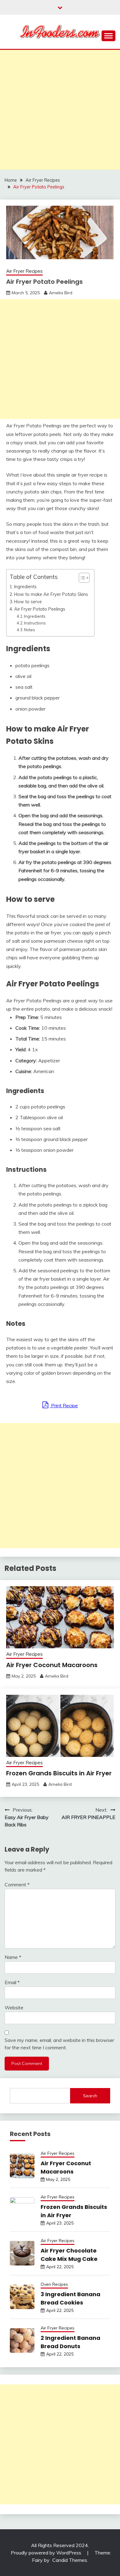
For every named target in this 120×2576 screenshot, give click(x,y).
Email (12, 1982)
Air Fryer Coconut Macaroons (52, 1665)
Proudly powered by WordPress (47, 2553)
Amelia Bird (61, 293)
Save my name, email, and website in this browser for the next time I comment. (59, 2044)
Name (13, 1957)
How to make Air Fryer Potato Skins (51, 594)
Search (90, 2096)
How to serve (28, 602)
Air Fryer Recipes (24, 271)
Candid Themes (70, 2560)
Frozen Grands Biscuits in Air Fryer (59, 1773)
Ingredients (25, 587)
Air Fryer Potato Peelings (40, 609)
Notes (30, 630)
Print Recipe (64, 1405)
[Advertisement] (60, 110)
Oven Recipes (54, 2284)
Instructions (35, 623)
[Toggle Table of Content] (81, 578)
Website (14, 2007)
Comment (17, 1884)
